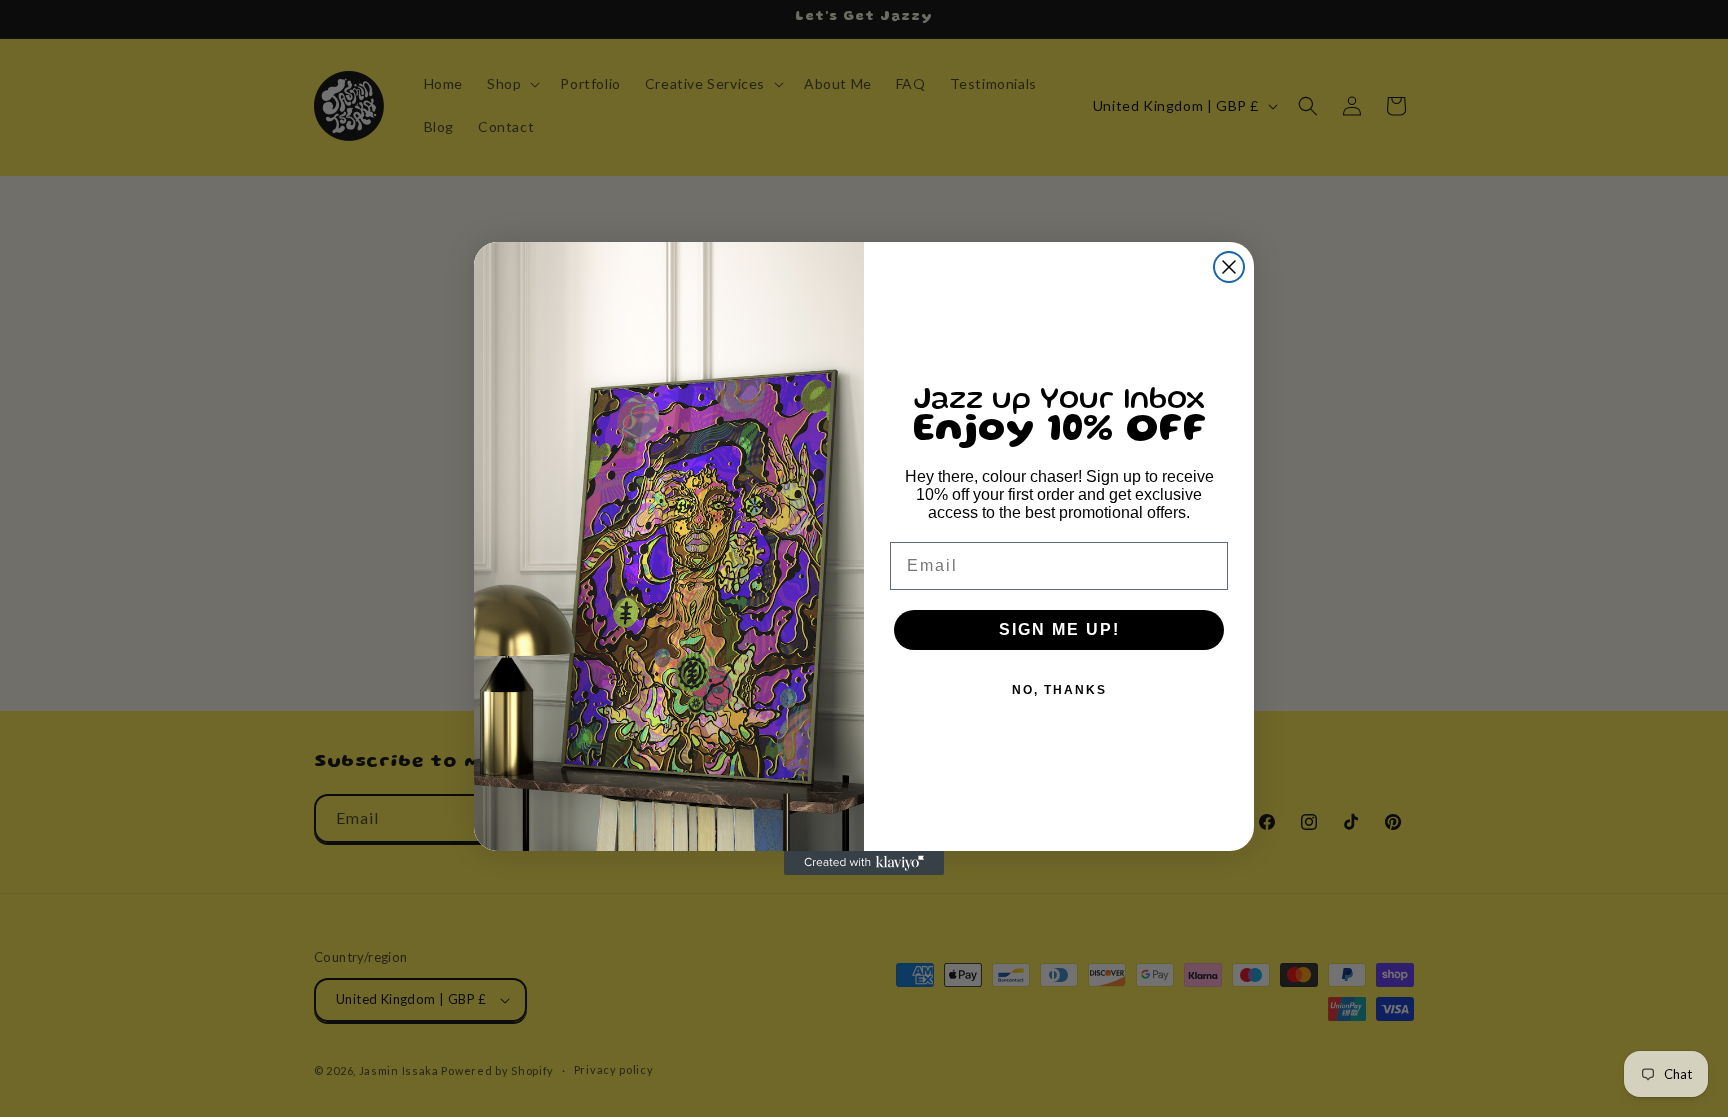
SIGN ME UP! (1059, 629)
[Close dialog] (1229, 267)
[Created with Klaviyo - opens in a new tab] (864, 863)
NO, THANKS (1059, 690)
